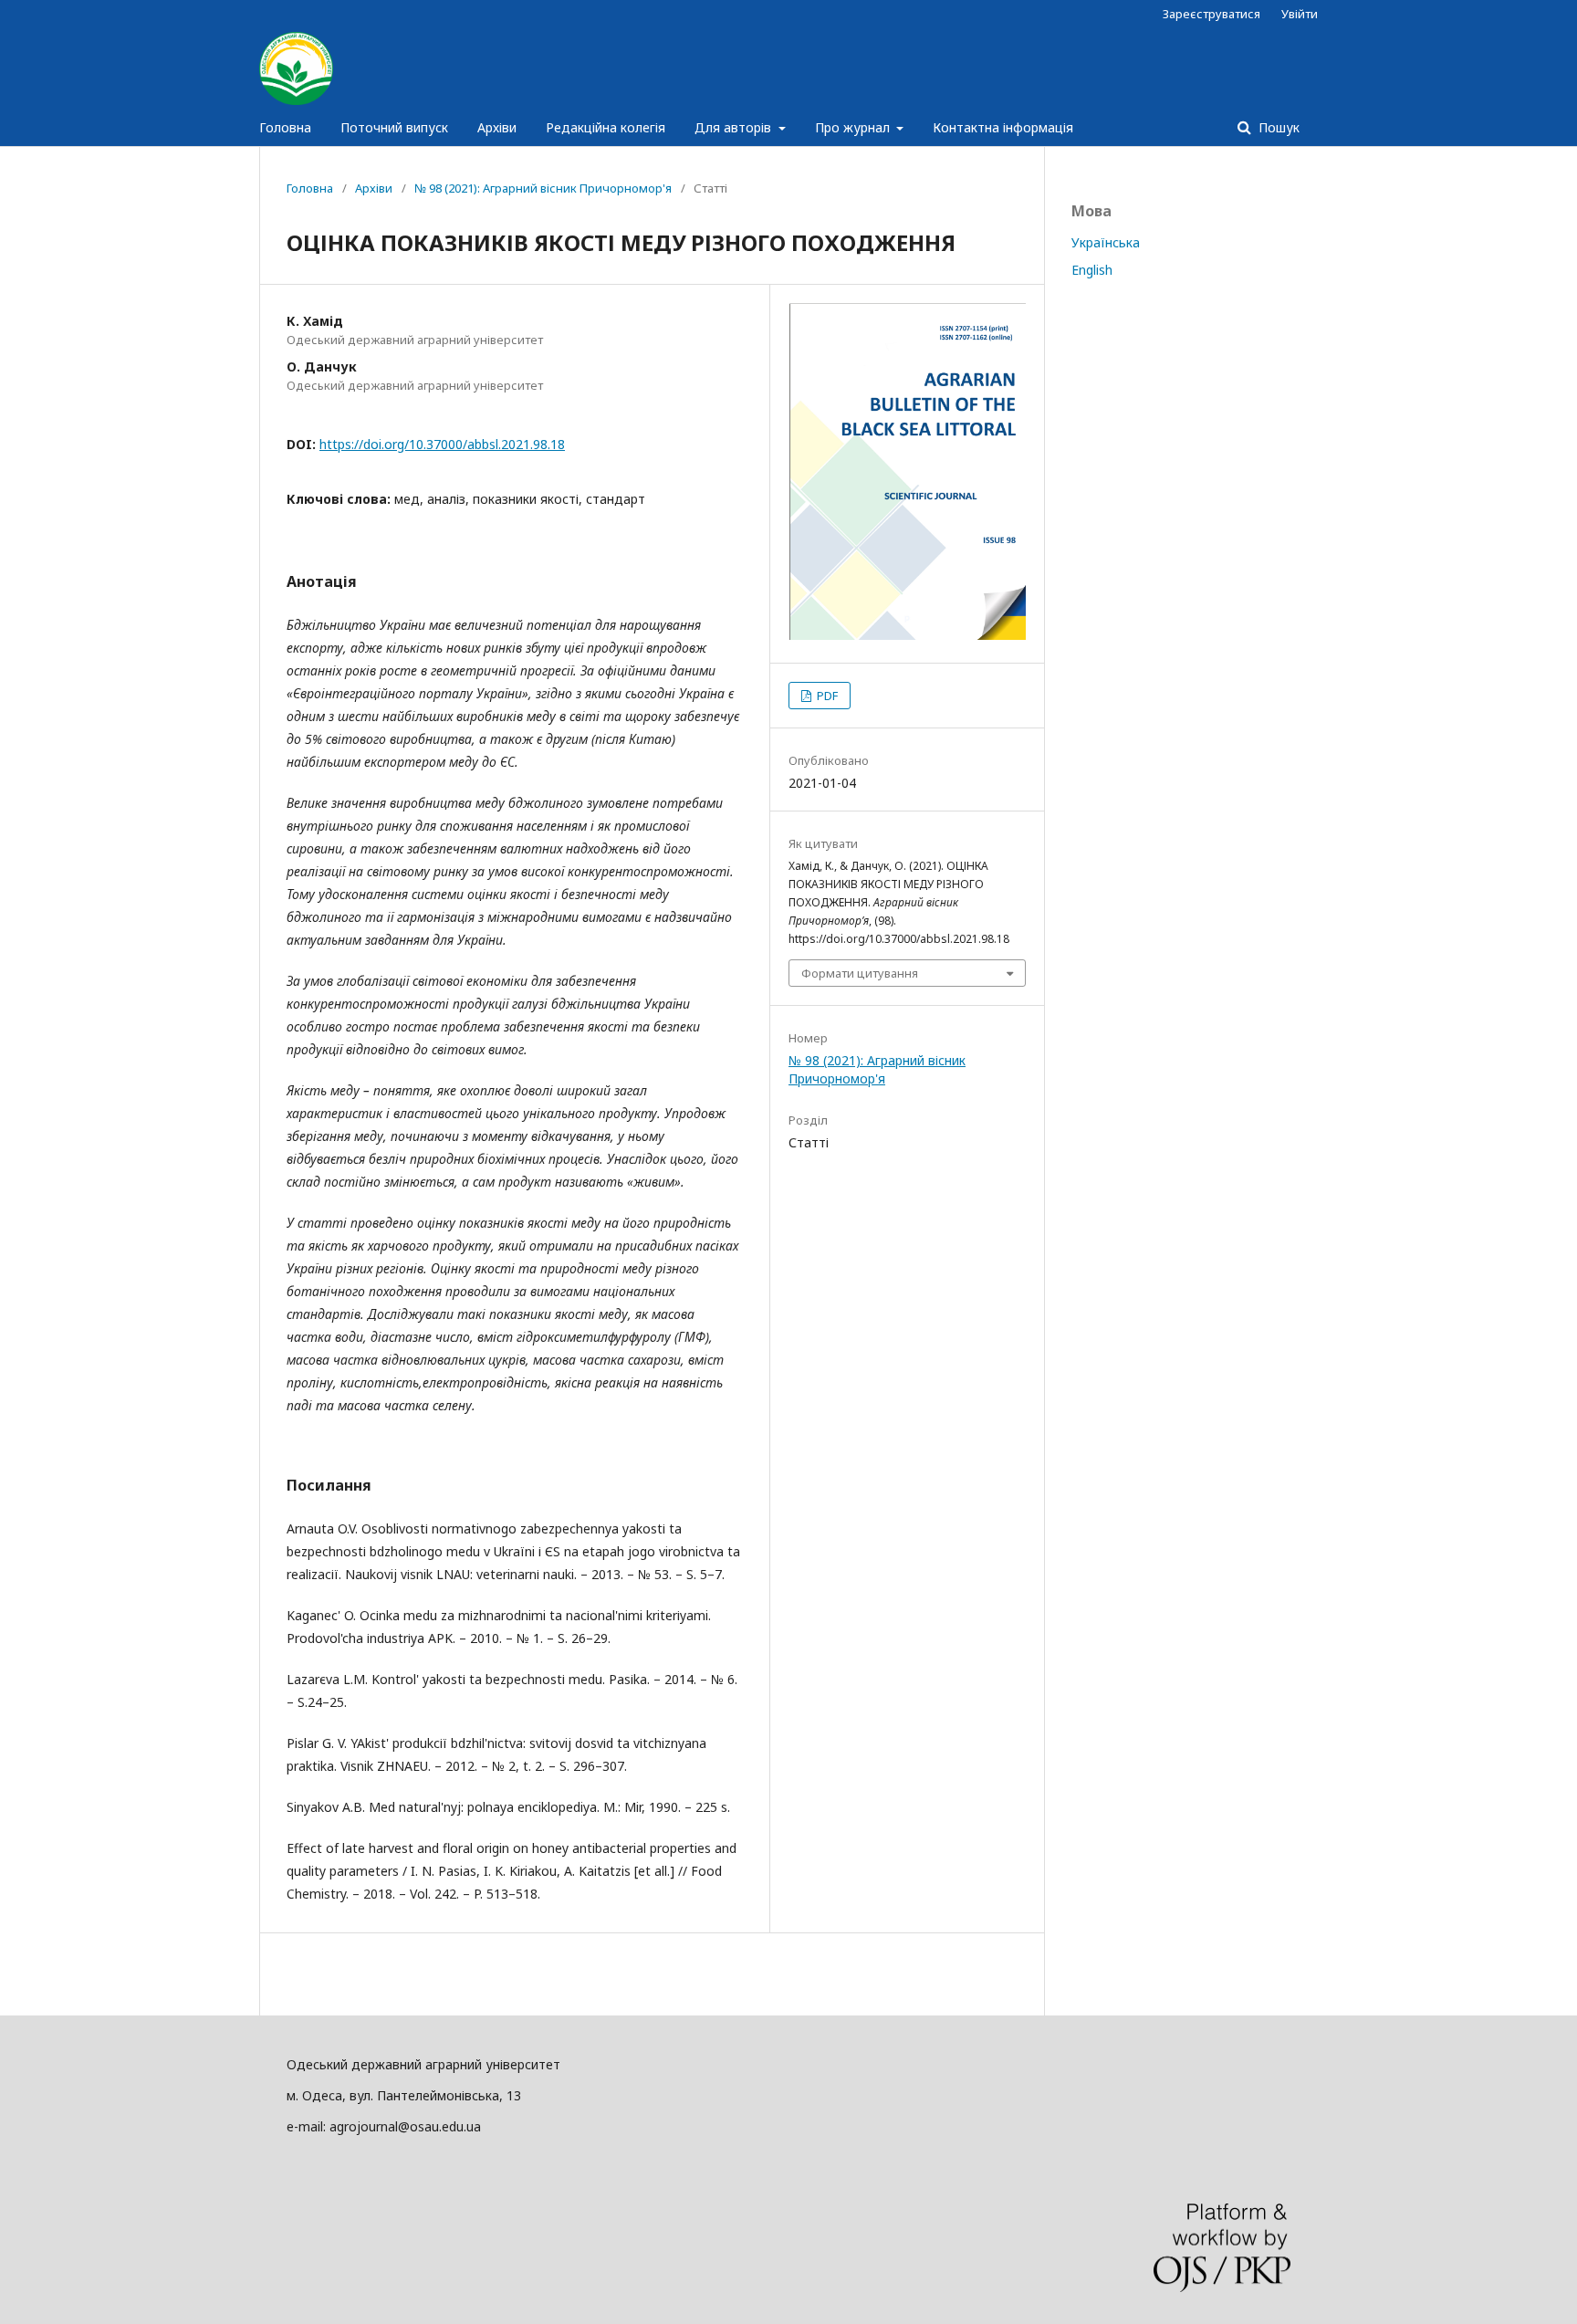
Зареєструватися (1211, 14)
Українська (1106, 242)
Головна (285, 127)
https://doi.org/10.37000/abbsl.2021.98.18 (442, 444)
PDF (826, 696)
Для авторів (735, 127)
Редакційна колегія (606, 127)
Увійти (1300, 14)
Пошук (1277, 127)
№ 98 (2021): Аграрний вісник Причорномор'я (543, 188)
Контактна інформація (1003, 127)
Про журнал (854, 127)
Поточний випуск (394, 127)
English (1092, 270)
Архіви (497, 127)
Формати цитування (860, 973)
